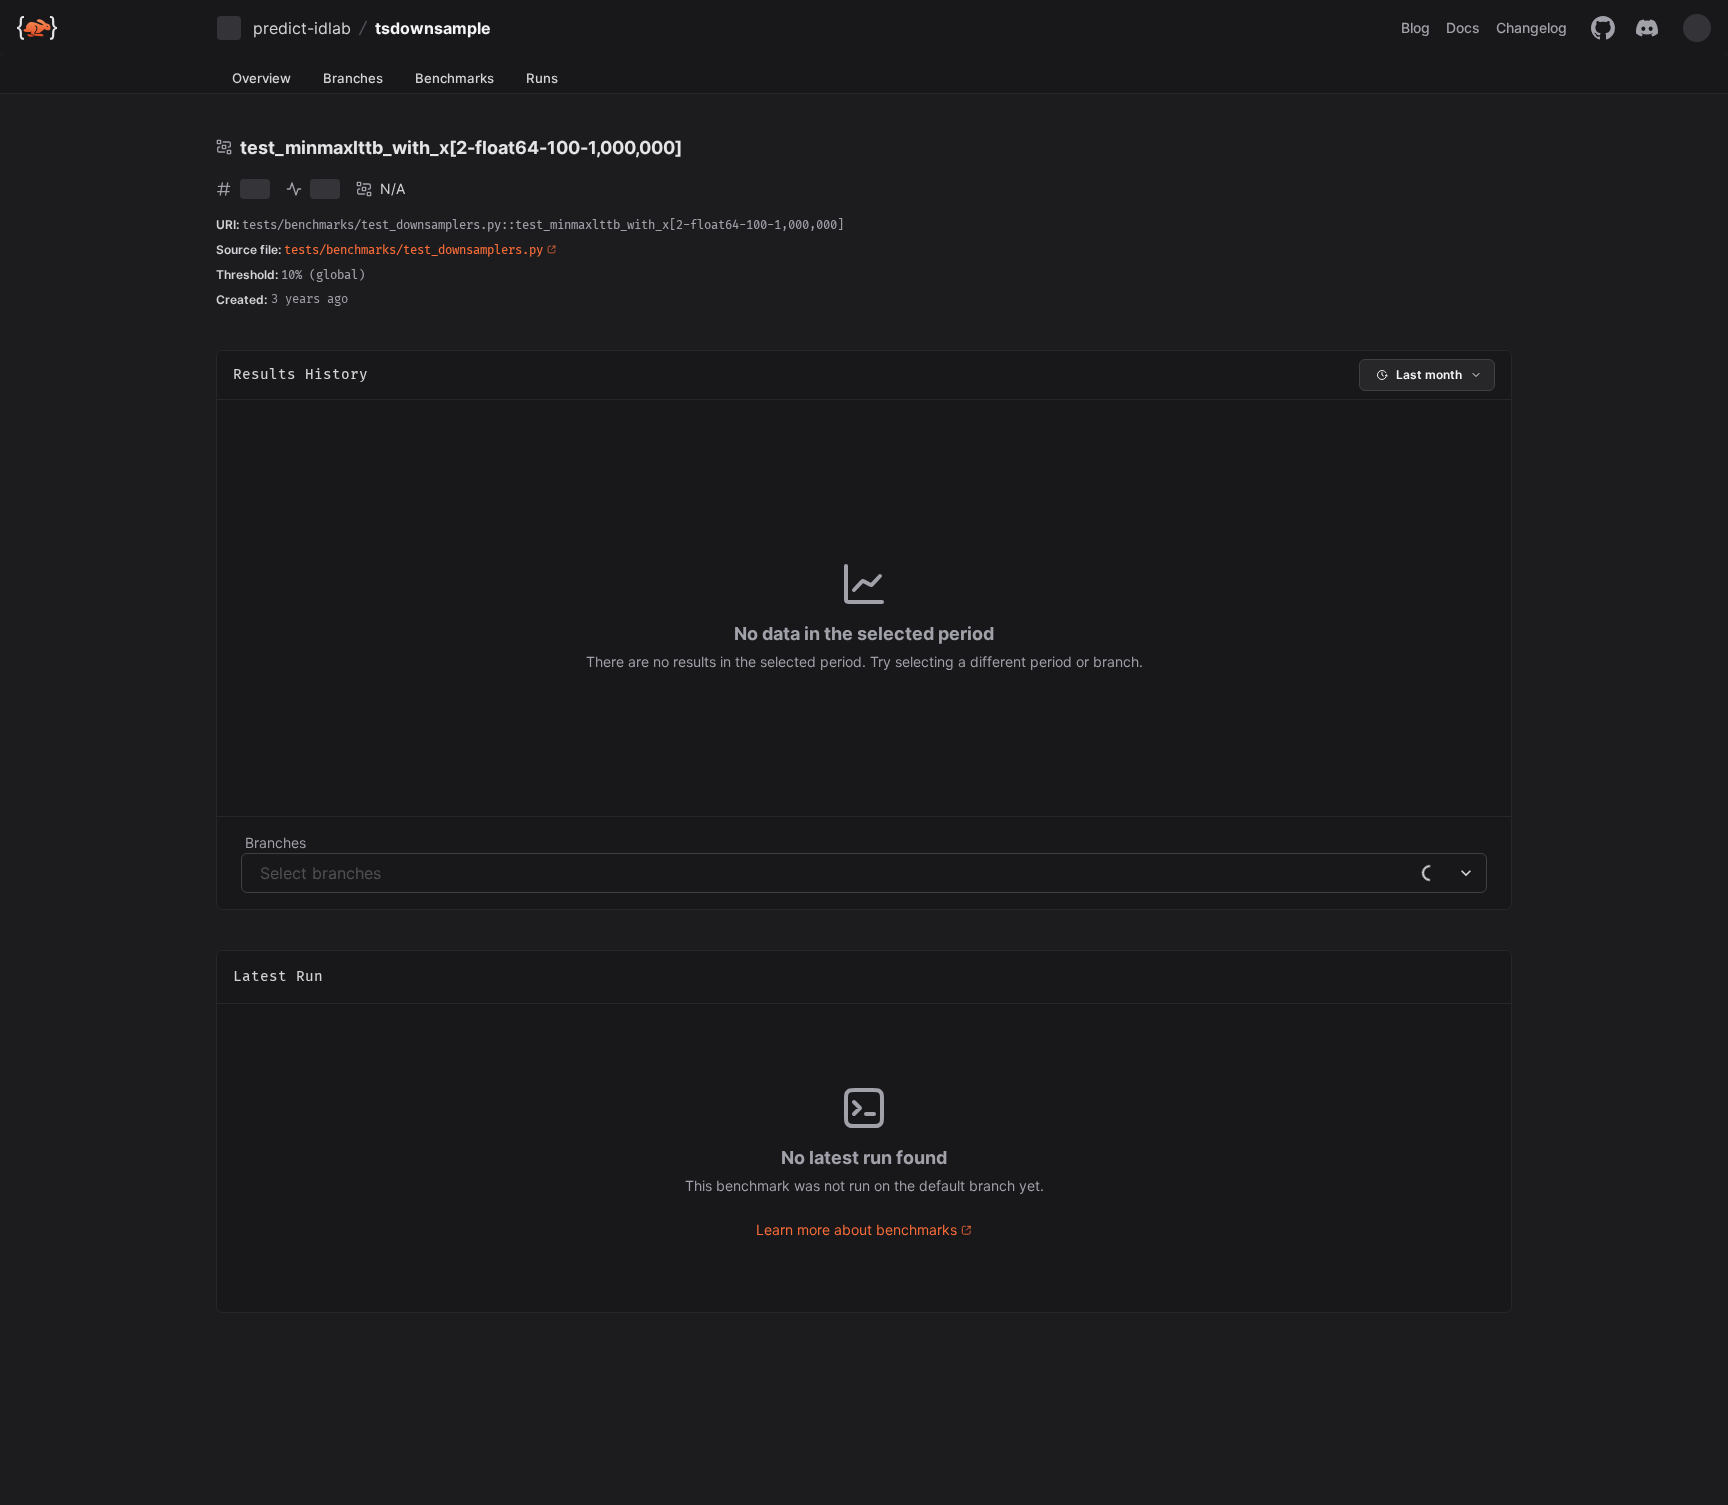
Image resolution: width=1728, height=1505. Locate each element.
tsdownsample (433, 28)
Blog (1415, 27)
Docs (1463, 27)
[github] (1603, 28)
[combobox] (262, 873)
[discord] (1647, 28)
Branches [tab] (353, 78)
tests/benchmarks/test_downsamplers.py (413, 250)
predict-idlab (302, 28)
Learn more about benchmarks (856, 1229)
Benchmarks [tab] (454, 78)
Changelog (1531, 27)
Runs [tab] (542, 78)
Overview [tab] (261, 78)
